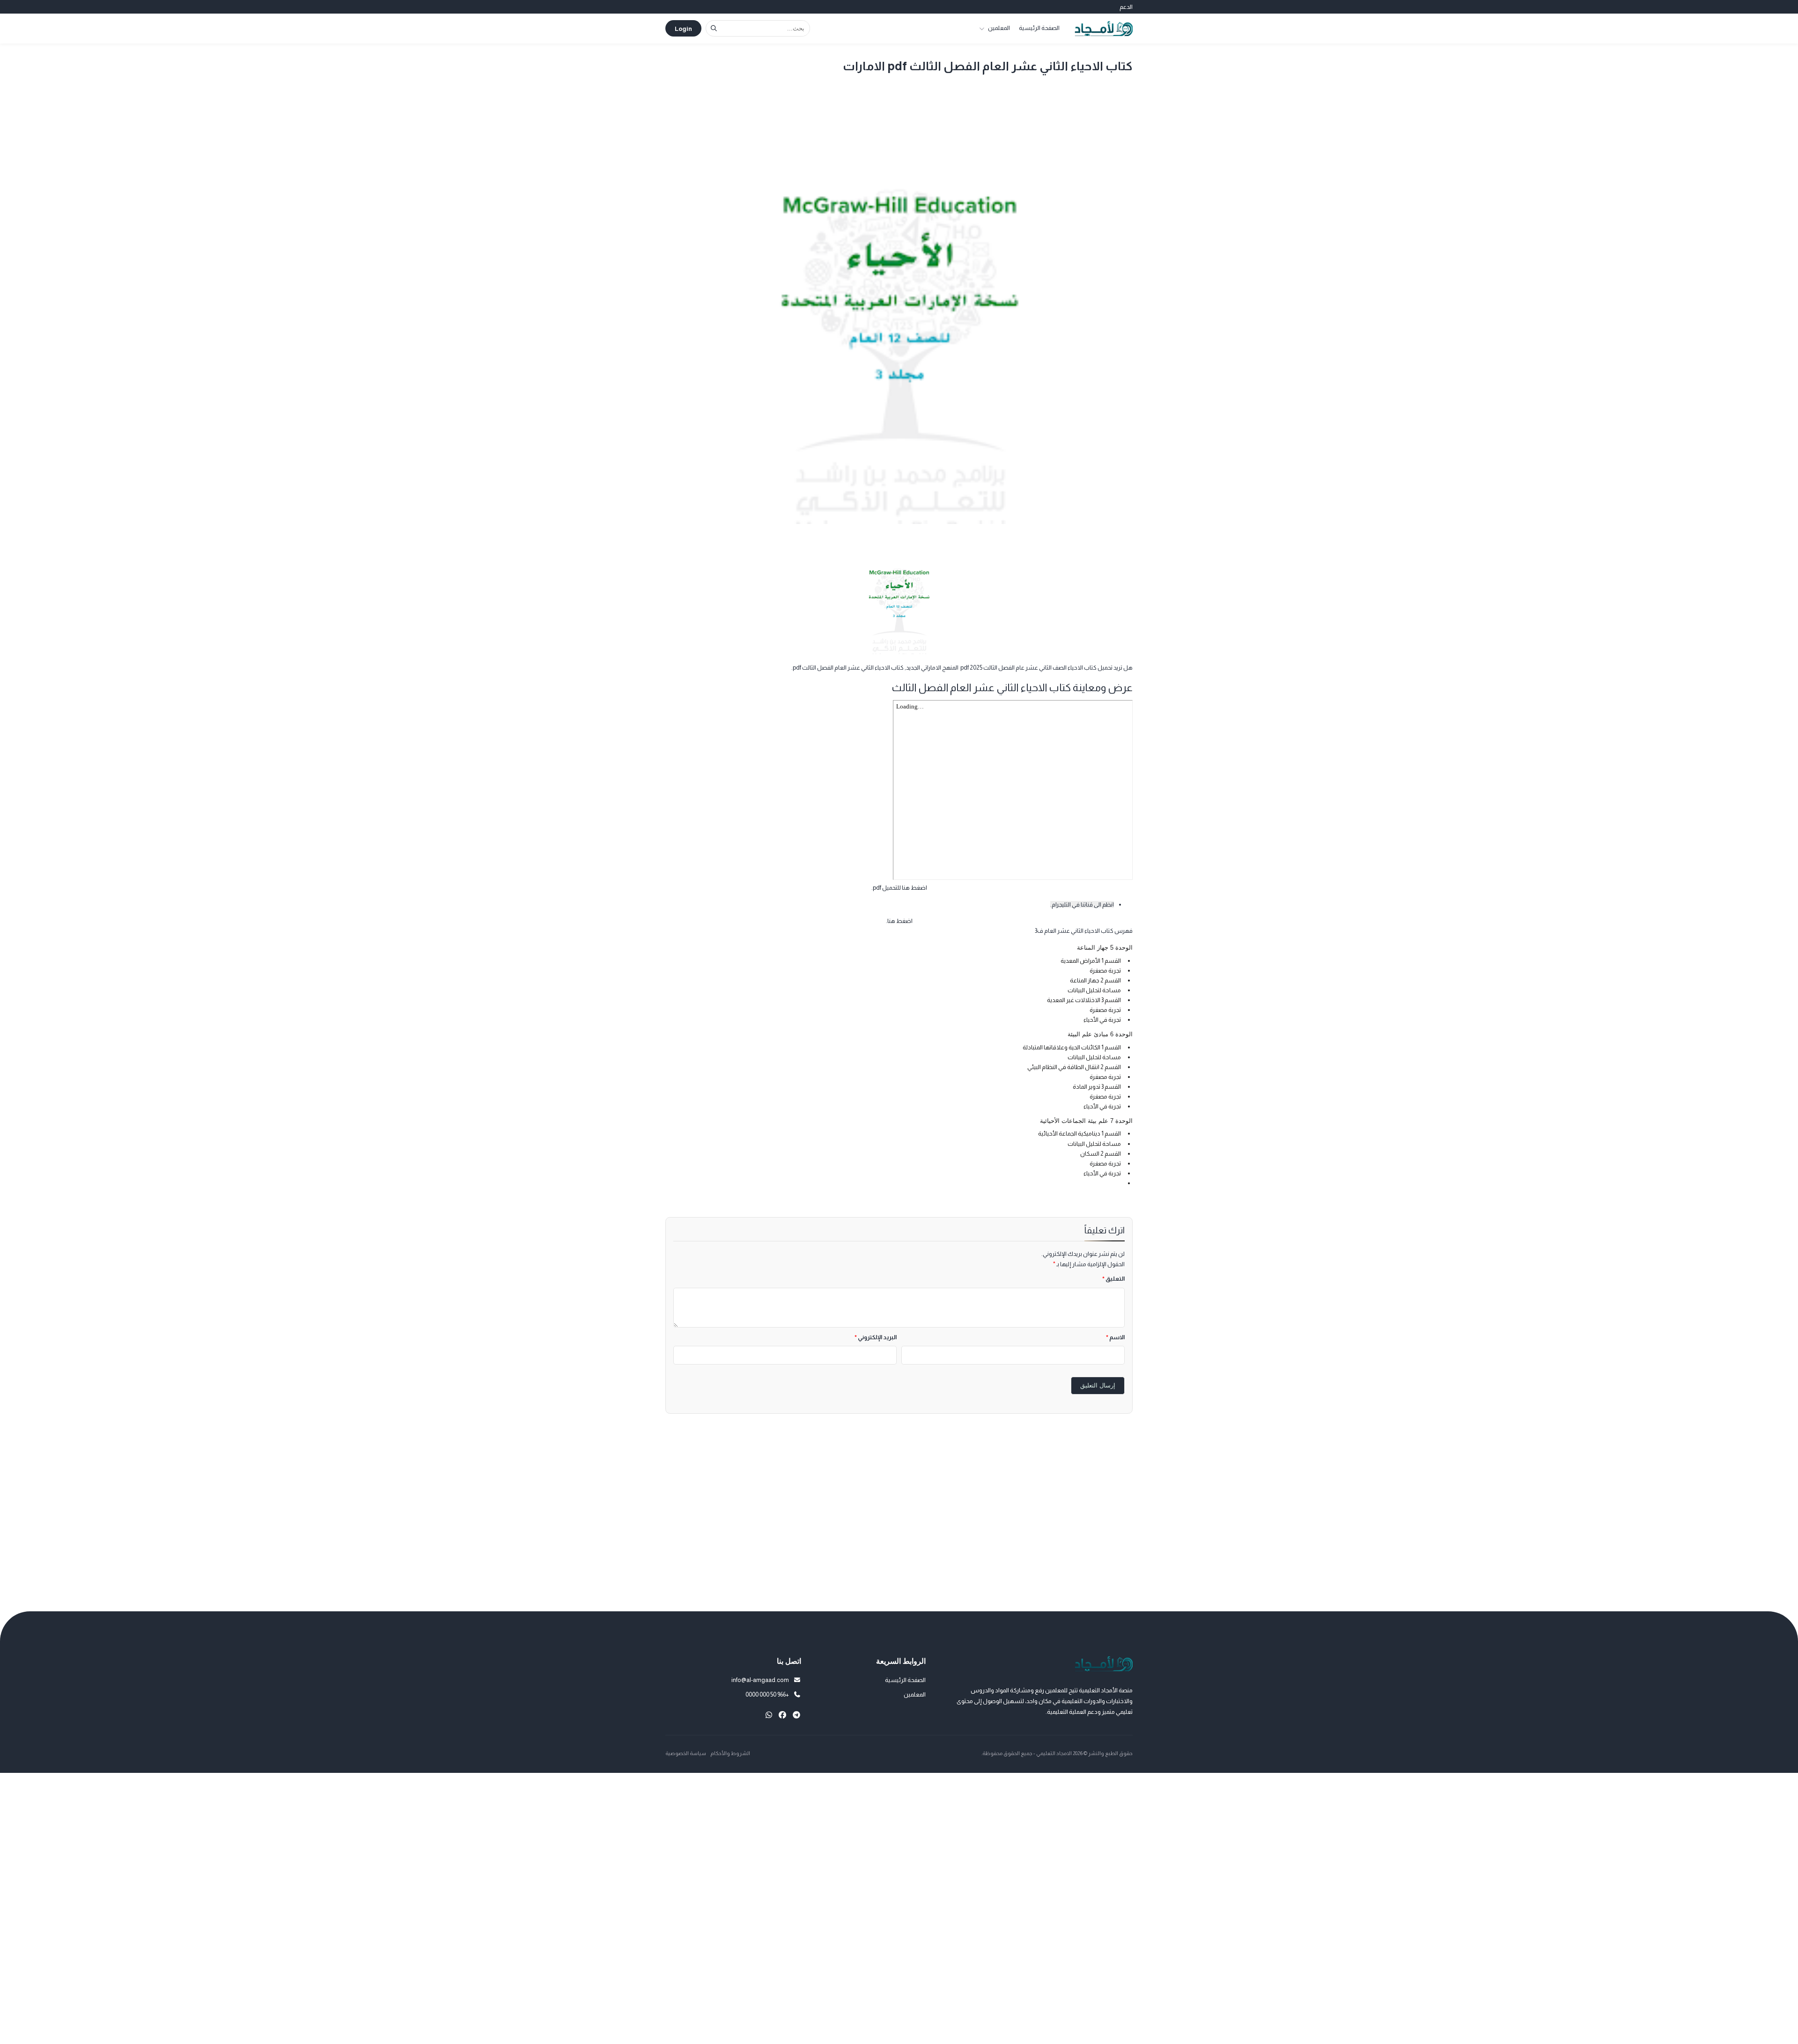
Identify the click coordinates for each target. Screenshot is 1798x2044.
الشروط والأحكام (730, 1753)
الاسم (1115, 1337)
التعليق (1113, 1279)
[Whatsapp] (769, 1715)
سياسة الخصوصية (686, 1753)
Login (683, 29)
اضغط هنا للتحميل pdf (900, 888)
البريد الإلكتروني (876, 1337)
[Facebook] (782, 1715)
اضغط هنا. (899, 921)
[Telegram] (796, 1715)
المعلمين (999, 28)
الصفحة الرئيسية (1039, 28)
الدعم (1126, 7)
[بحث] (714, 28)
